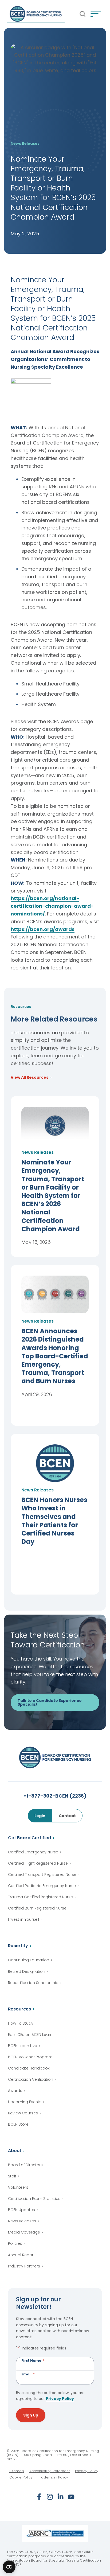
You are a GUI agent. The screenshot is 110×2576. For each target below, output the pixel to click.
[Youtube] (71, 2497)
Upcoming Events (25, 2102)
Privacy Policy (60, 2399)
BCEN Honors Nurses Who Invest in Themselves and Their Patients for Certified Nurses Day (54, 1521)
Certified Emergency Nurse (33, 1852)
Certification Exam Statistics (34, 2199)
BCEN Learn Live (23, 2046)
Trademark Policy (53, 2477)
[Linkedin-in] (60, 2497)
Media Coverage (24, 2232)
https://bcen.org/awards (43, 929)
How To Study (21, 2023)
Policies (15, 2243)
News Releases (22, 2221)
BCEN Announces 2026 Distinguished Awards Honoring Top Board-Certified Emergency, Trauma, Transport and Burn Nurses (55, 1356)
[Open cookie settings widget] (9, 2567)
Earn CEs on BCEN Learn (30, 2035)
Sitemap (17, 2471)
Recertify (18, 1946)
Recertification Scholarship (33, 1983)
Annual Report (21, 2255)
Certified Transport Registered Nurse (42, 1874)
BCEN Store (18, 2124)
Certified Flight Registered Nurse (38, 1863)
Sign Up (31, 2415)
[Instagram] (50, 2497)
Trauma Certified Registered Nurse (40, 1897)
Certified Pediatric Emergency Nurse (42, 1886)
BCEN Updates (21, 2210)
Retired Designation (27, 1971)
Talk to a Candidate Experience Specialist (50, 1702)
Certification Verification (31, 2079)
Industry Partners (24, 2266)
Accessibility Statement (50, 2471)
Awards (15, 2091)
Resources (19, 2009)
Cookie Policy (21, 2477)
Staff (12, 2176)
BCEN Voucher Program (30, 2057)
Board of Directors (25, 2165)
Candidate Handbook (29, 2068)
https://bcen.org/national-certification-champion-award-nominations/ (52, 906)
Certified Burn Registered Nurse (37, 1908)
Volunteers (18, 2187)
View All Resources (30, 1078)
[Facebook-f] (39, 2497)
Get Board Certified (30, 1838)
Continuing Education (29, 1960)
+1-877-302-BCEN (55, 1796)
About (15, 2151)
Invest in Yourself (24, 1919)
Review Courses (23, 2113)
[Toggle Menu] (96, 14)
